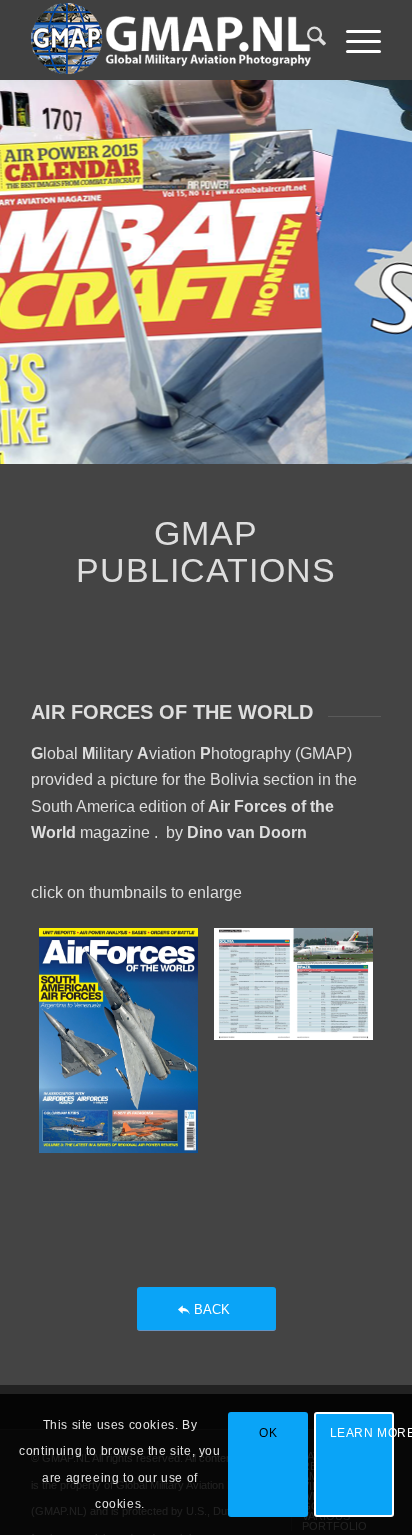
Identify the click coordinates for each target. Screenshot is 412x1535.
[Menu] (353, 40)
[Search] (306, 40)
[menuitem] (306, 40)
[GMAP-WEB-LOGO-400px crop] (171, 40)
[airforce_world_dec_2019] (293, 1040)
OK (268, 1433)
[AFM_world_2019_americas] (118, 1040)
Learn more (362, 1433)
